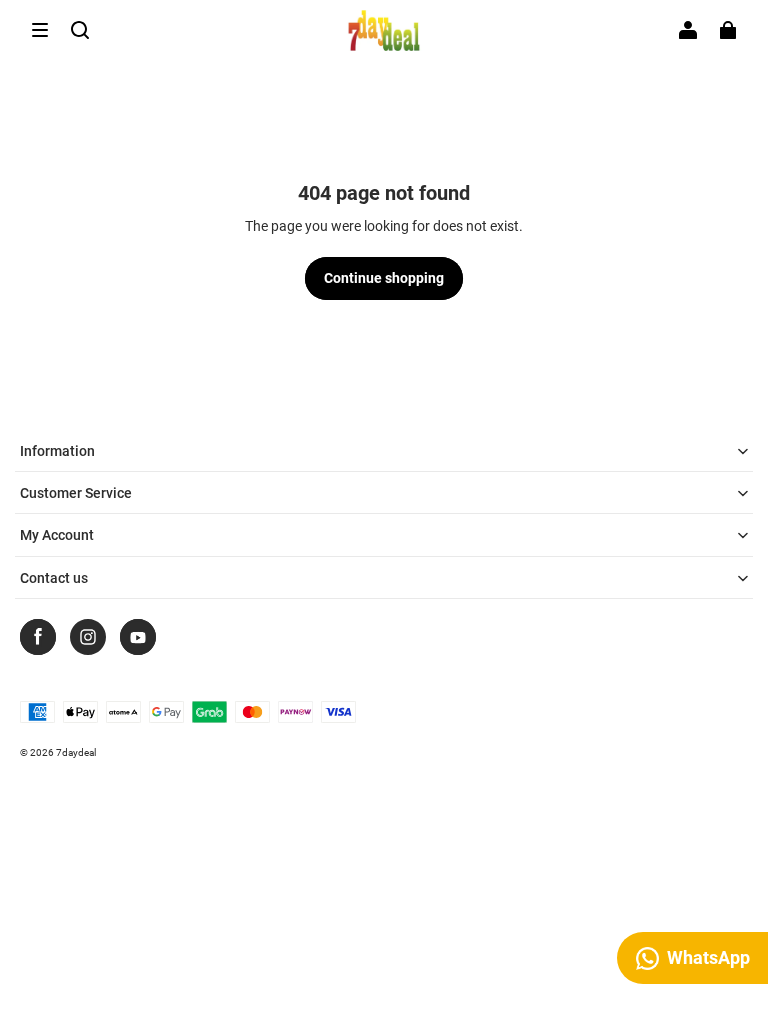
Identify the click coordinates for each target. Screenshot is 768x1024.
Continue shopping (384, 278)
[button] (40, 30)
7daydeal (76, 752)
